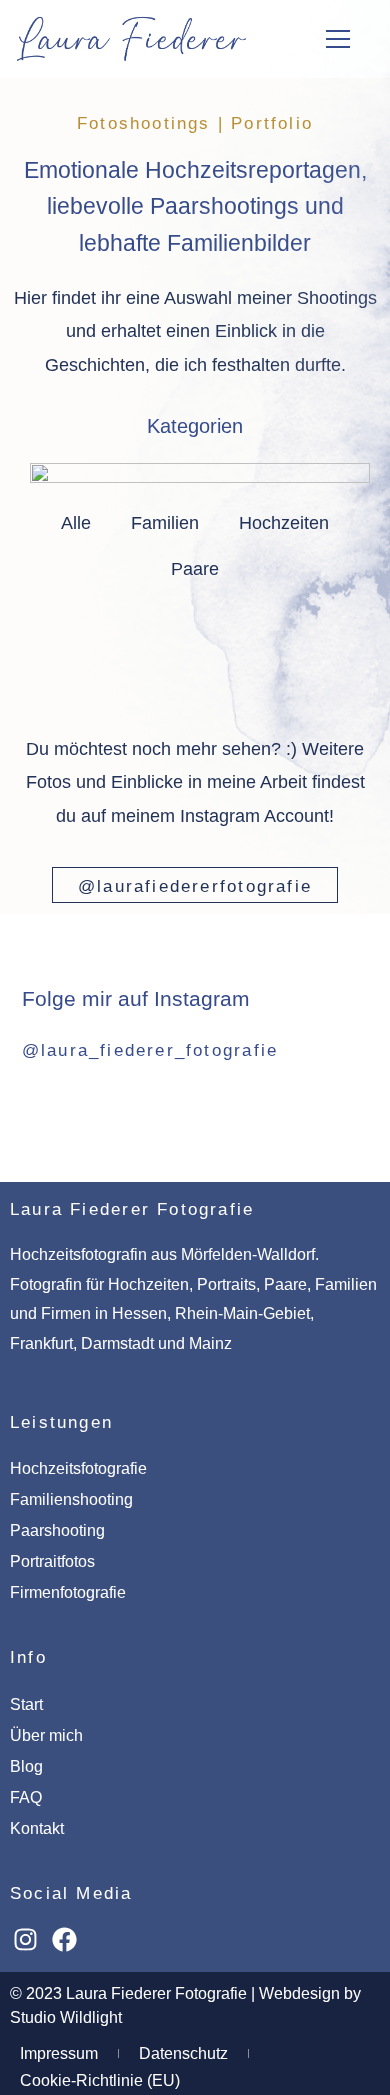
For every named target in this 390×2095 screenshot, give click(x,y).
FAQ (26, 1797)
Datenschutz (183, 2053)
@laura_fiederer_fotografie (150, 1050)
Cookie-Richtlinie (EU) (100, 2080)
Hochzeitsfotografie (78, 1468)
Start (26, 1704)
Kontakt (37, 1828)
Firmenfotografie (68, 1592)
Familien (165, 523)
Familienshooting (71, 1499)
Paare (195, 569)
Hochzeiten (284, 523)
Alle (76, 523)
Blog (26, 1766)
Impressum (59, 2053)
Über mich (46, 1735)
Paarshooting (57, 1530)
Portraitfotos (52, 1561)
